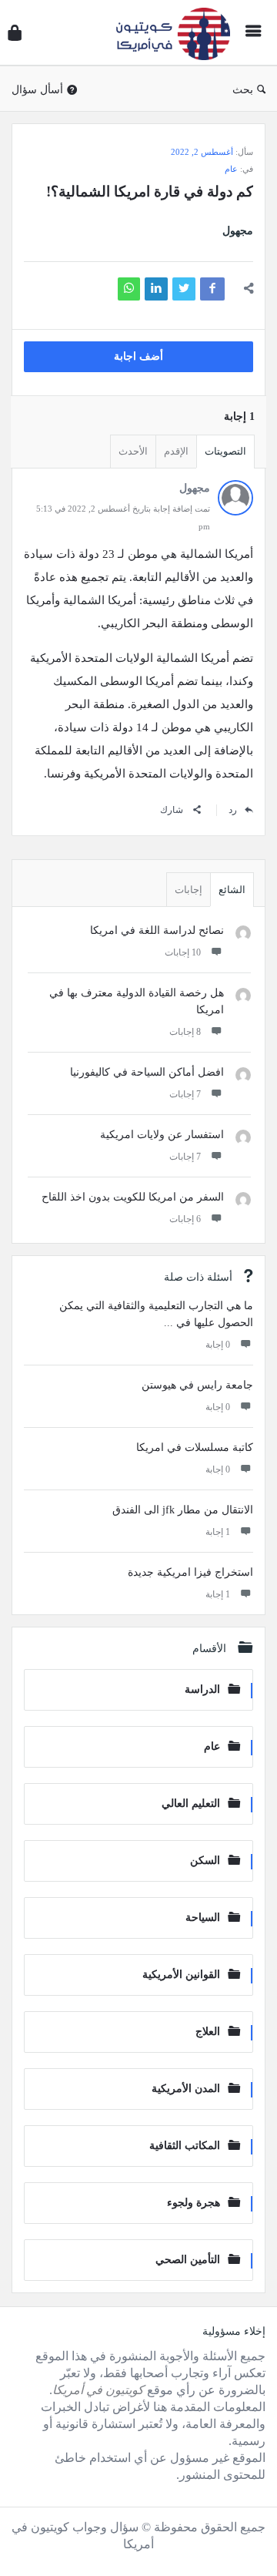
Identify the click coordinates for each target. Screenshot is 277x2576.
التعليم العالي (191, 1804)
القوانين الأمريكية (181, 1975)
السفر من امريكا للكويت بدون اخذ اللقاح (133, 1197)
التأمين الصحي (188, 2260)
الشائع (232, 890)
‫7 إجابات (185, 1094)
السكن (205, 1861)
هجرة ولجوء (194, 2203)
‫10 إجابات (183, 952)
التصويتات (225, 451)
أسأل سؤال (37, 90)
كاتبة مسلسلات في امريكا (195, 1448)
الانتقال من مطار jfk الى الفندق (183, 1510)
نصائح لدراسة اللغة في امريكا (157, 930)
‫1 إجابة (218, 1532)
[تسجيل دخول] (15, 33)
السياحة (203, 1918)
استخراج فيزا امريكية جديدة (190, 1572)
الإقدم (176, 451)
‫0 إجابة (218, 1345)
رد (233, 810)
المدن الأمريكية (186, 2089)
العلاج (208, 2032)
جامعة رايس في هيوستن (197, 1385)
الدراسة (202, 1689)
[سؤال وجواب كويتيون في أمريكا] (169, 33)
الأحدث (133, 451)
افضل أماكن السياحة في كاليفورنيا (147, 1072)
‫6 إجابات (185, 1219)
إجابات (189, 890)
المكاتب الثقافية (185, 2146)
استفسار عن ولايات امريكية (162, 1135)
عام (231, 169)
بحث (243, 90)
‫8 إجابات (185, 1032)
